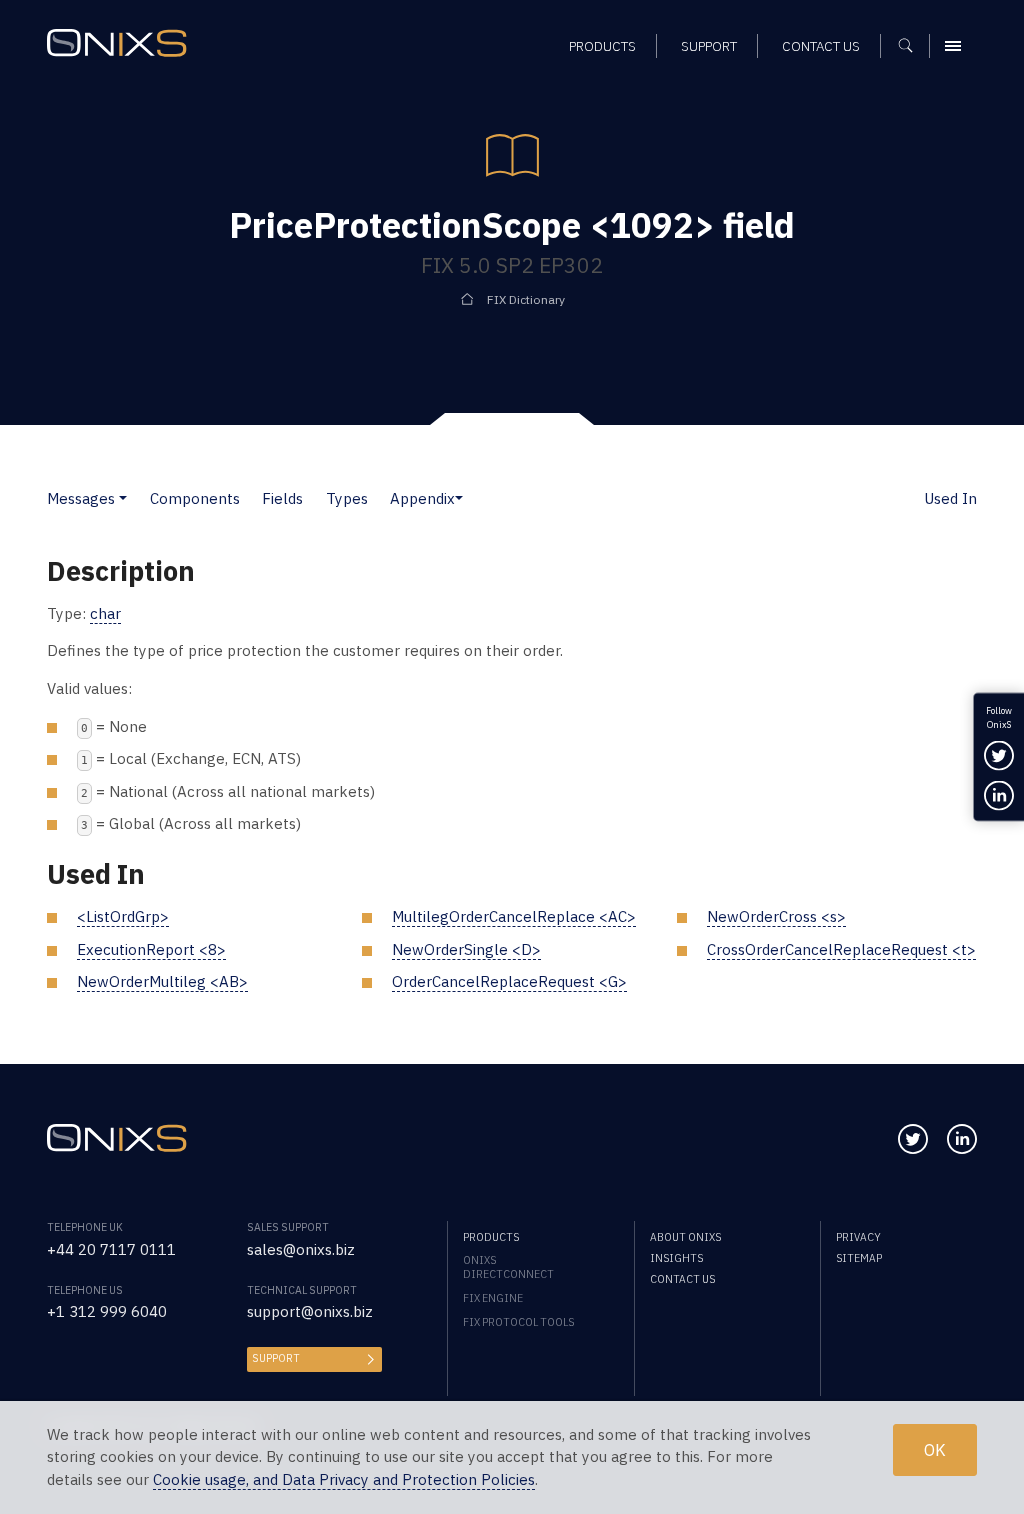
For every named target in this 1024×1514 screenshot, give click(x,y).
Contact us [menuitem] (821, 46)
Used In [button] (950, 498)
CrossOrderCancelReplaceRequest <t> (841, 949)
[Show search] (912, 46)
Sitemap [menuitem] (859, 1258)
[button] (123, 498)
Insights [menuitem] (676, 1258)
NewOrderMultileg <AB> (162, 981)
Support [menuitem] (709, 46)
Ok (935, 1450)
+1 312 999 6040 (107, 1311)
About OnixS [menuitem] (685, 1237)
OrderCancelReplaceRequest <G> (509, 981)
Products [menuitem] (602, 46)
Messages (81, 498)
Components (195, 498)
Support (276, 1358)
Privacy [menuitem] (858, 1237)
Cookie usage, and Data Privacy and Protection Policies (344, 1479)
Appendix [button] (422, 498)
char (105, 613)
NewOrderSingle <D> (466, 949)
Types (347, 498)
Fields (282, 498)
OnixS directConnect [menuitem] (508, 1267)
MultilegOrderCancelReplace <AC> (514, 916)
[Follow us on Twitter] (913, 1139)
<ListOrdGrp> (123, 916)
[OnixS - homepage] (117, 43)
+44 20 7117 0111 (111, 1249)
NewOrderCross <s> (776, 916)
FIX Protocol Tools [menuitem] (518, 1322)
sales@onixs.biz (301, 1249)
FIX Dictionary (526, 299)
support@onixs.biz (310, 1311)
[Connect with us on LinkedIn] (962, 1139)
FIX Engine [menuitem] (493, 1298)
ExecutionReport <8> (151, 949)
